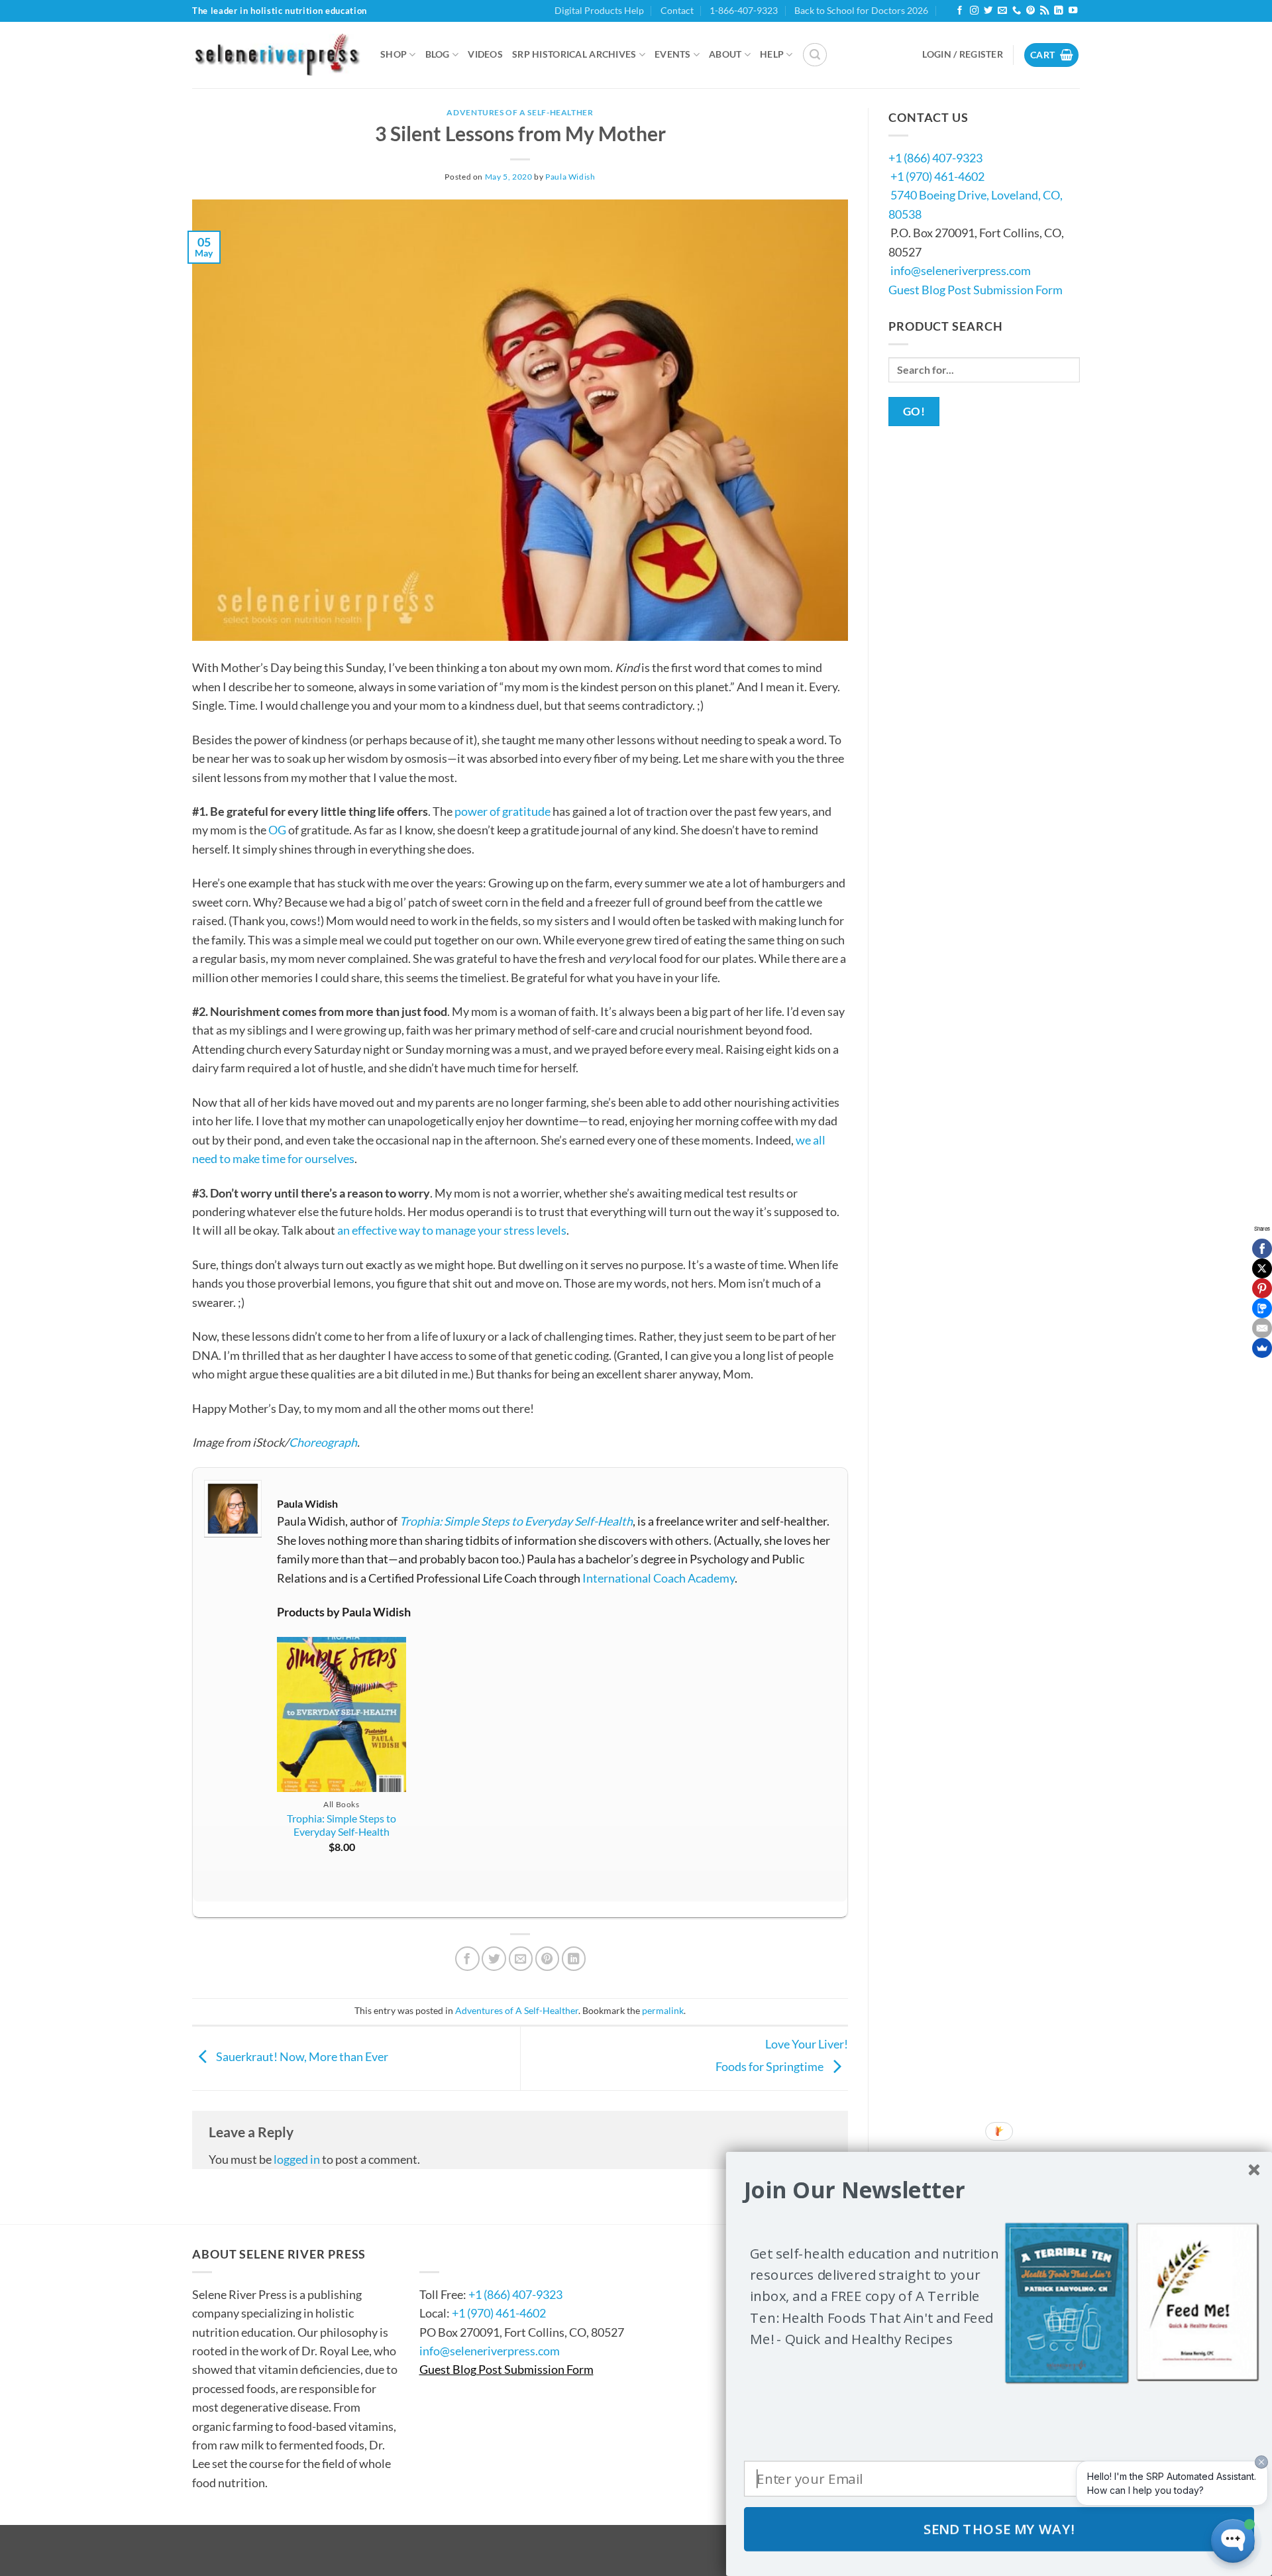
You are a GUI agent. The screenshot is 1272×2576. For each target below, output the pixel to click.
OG (277, 830)
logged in (297, 2159)
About (725, 54)
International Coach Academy (659, 1578)
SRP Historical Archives (574, 54)
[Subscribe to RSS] (1044, 11)
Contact (677, 10)
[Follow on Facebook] (960, 11)
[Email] (1262, 1328)
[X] (1262, 1268)
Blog (438, 54)
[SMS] (1262, 1308)
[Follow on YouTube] (1073, 11)
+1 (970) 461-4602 (937, 176)
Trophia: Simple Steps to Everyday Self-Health (516, 1521)
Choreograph (323, 1442)
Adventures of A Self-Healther (520, 112)
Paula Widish (570, 177)
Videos (485, 54)
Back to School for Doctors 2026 (861, 10)
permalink (663, 2010)
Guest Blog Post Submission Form (976, 290)
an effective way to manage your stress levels (452, 1230)
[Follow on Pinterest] (1031, 11)
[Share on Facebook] (467, 1959)
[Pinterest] (1262, 1288)
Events (673, 54)
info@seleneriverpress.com (961, 270)
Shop (394, 54)
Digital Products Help (599, 10)
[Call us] (1017, 11)
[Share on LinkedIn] (574, 1959)
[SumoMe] (1262, 1348)
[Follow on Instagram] (974, 11)
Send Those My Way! (999, 2529)
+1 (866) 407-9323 (935, 158)
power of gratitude (503, 811)
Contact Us (459, 2254)
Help (772, 54)
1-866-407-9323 (744, 10)
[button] (815, 55)
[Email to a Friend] (521, 1959)
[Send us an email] (1002, 11)
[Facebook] (1262, 1249)
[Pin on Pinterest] (548, 1959)
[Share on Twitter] (494, 1959)
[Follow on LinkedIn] (1058, 11)
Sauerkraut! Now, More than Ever (301, 2056)
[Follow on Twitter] (988, 11)
